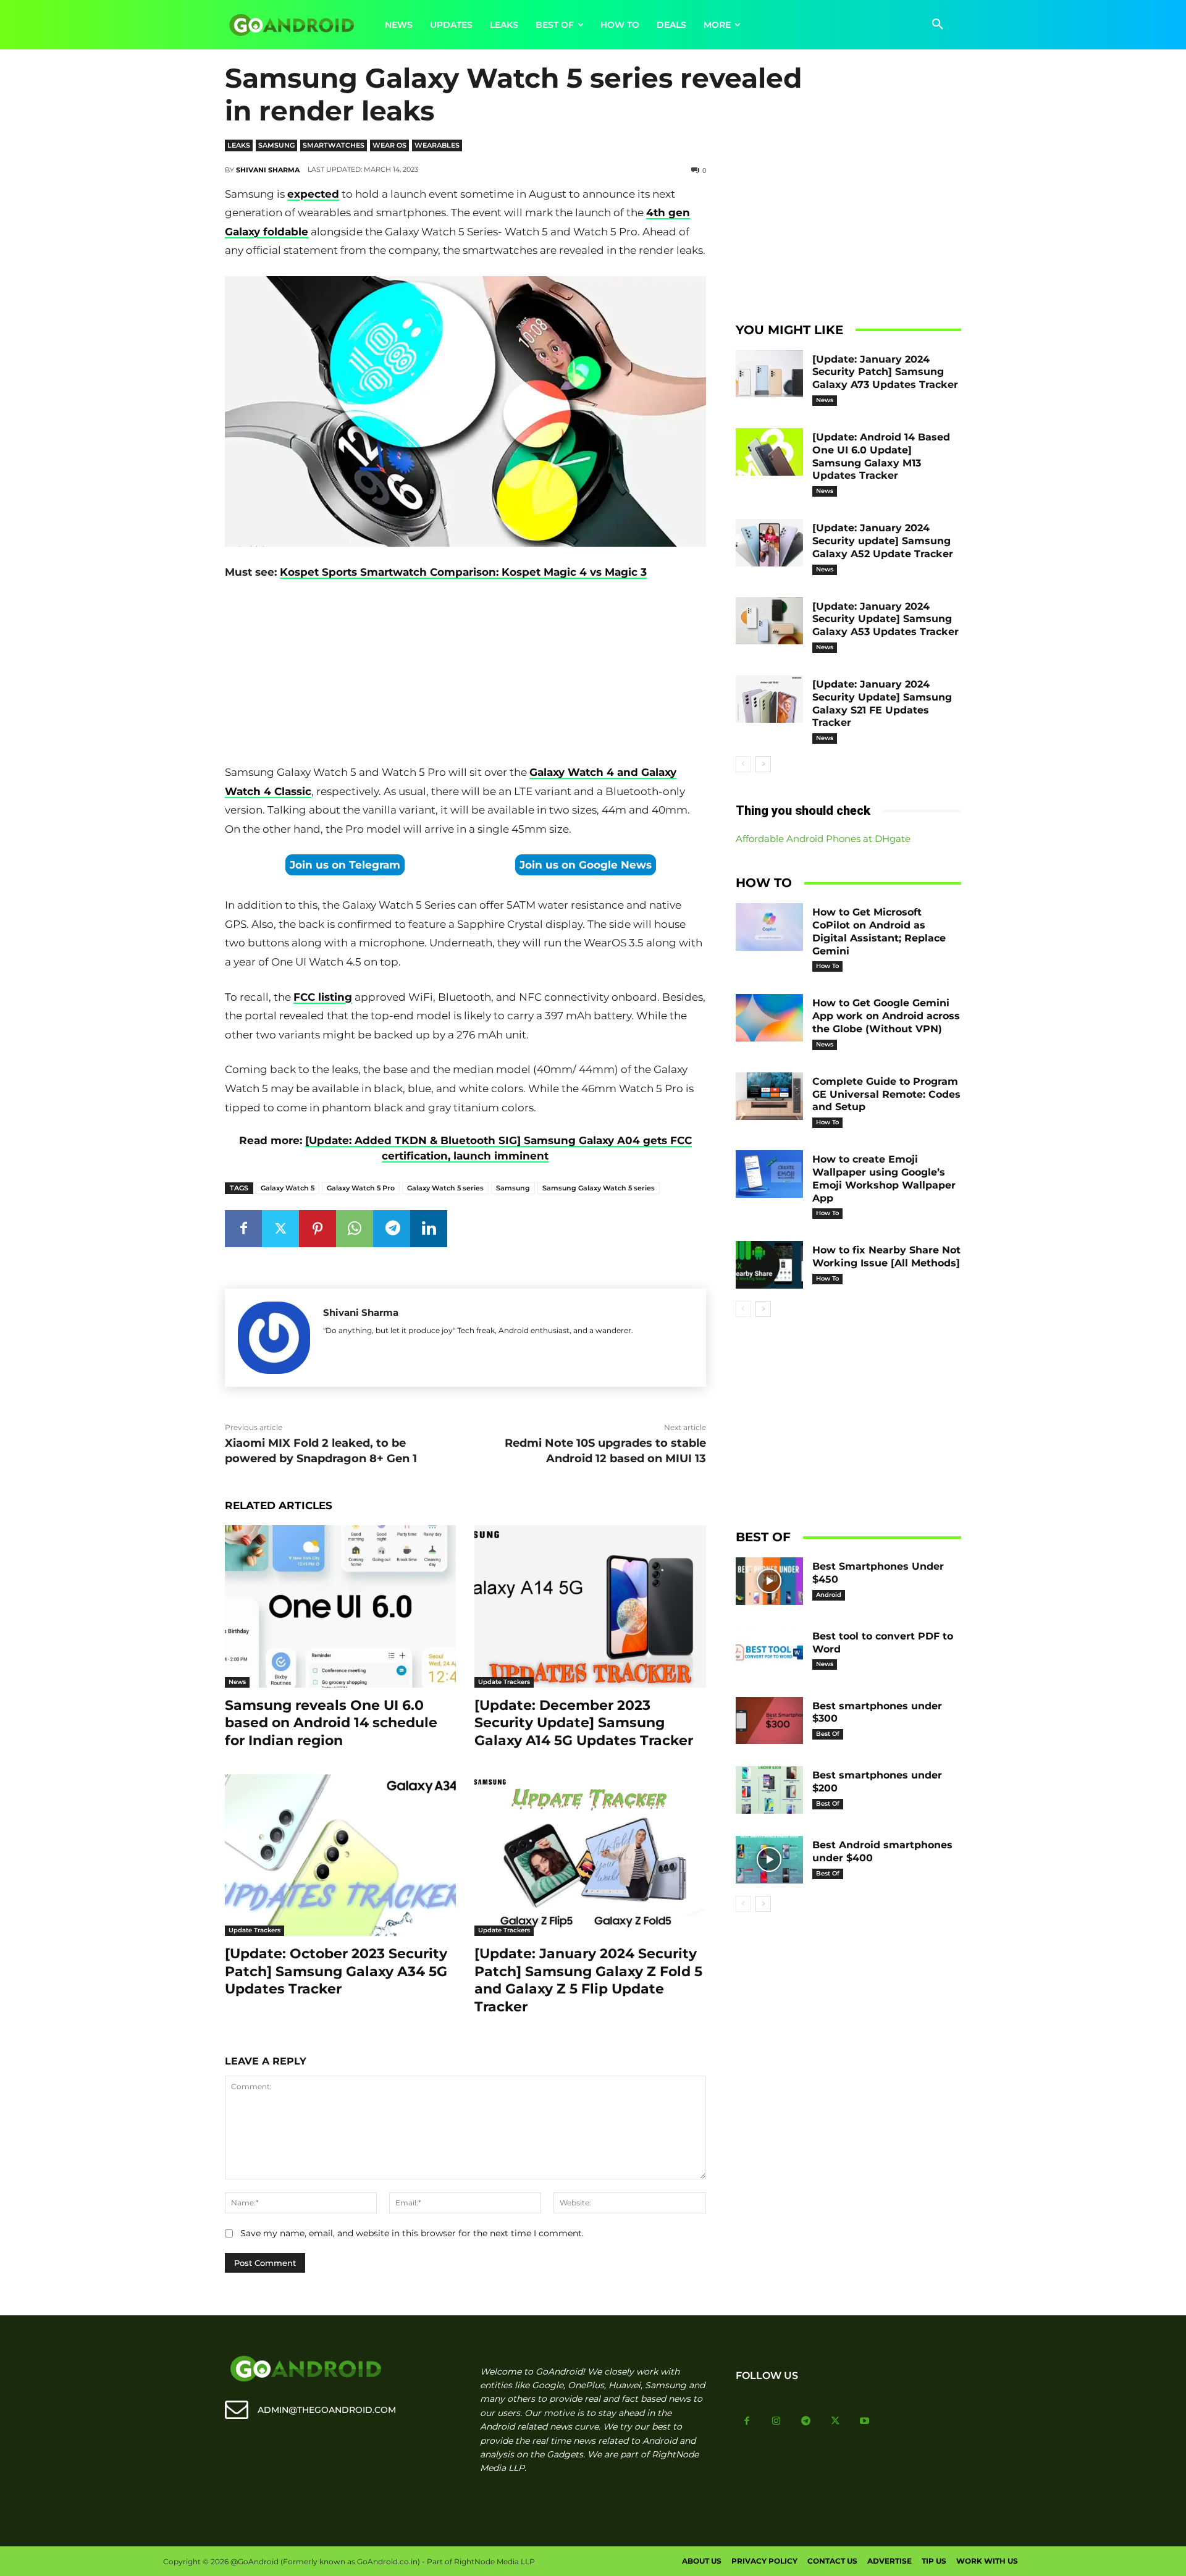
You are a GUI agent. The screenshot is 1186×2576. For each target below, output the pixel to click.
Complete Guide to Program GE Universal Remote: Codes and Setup (886, 1094)
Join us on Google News (586, 865)
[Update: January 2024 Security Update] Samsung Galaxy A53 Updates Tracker (885, 619)
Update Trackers (504, 1682)
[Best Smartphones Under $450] (770, 1581)
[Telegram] (392, 1229)
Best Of (828, 1734)
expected (313, 194)
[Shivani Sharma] (274, 1338)
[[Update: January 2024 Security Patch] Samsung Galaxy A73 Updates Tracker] (770, 374)
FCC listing (323, 997)
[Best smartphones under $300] (770, 1721)
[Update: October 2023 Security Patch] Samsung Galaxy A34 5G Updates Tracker (336, 1971)
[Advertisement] (465, 675)
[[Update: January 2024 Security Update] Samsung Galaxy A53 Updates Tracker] (770, 621)
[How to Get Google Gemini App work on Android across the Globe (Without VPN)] (770, 1018)
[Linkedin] (429, 1229)
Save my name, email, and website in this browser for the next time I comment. (412, 2233)
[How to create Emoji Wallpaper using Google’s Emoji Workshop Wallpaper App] (770, 1174)
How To (827, 966)
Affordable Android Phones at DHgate (823, 839)
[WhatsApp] (355, 1229)
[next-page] (763, 764)
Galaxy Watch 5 (288, 1188)
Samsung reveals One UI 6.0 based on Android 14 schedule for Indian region (331, 1723)
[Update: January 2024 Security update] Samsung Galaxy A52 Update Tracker (883, 541)
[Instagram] (776, 2422)
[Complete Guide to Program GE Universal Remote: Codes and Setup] (770, 1096)
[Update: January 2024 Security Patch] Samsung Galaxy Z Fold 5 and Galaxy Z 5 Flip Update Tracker (588, 1980)
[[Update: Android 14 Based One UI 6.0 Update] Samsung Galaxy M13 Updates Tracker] (770, 452)
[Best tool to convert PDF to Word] (770, 1651)
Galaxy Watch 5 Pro (361, 1188)
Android (829, 1595)
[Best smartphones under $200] (770, 1790)
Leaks (239, 145)
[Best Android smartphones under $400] (770, 1860)
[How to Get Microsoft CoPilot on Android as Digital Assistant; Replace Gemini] (770, 927)
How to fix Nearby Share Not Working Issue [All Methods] (886, 1256)
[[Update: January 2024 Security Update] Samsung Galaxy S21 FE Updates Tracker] (770, 699)
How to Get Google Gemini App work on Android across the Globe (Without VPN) (886, 1016)
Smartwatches (334, 145)
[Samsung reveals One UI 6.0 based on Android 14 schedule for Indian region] (340, 1606)
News (237, 1682)
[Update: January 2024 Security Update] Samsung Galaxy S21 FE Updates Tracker (882, 703)
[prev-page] (743, 764)
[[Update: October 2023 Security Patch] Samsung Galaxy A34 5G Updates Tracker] (340, 1855)
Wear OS (389, 145)
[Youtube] (865, 2422)
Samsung (276, 145)
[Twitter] (280, 1229)
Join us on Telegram (345, 865)
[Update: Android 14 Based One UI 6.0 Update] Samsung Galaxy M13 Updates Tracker (881, 456)
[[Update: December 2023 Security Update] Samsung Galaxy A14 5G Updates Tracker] (590, 1606)
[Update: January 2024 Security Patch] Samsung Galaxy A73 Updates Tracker (885, 372)
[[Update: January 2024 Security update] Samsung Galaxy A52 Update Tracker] (770, 543)
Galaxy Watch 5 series (445, 1188)
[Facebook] (243, 1229)
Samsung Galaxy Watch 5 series (599, 1188)
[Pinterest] (318, 1229)
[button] (938, 25)
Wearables (437, 145)
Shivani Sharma (268, 170)
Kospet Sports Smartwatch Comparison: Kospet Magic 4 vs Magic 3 (463, 572)
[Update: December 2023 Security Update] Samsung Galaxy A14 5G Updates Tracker (584, 1723)
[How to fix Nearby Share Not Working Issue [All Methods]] (770, 1265)
